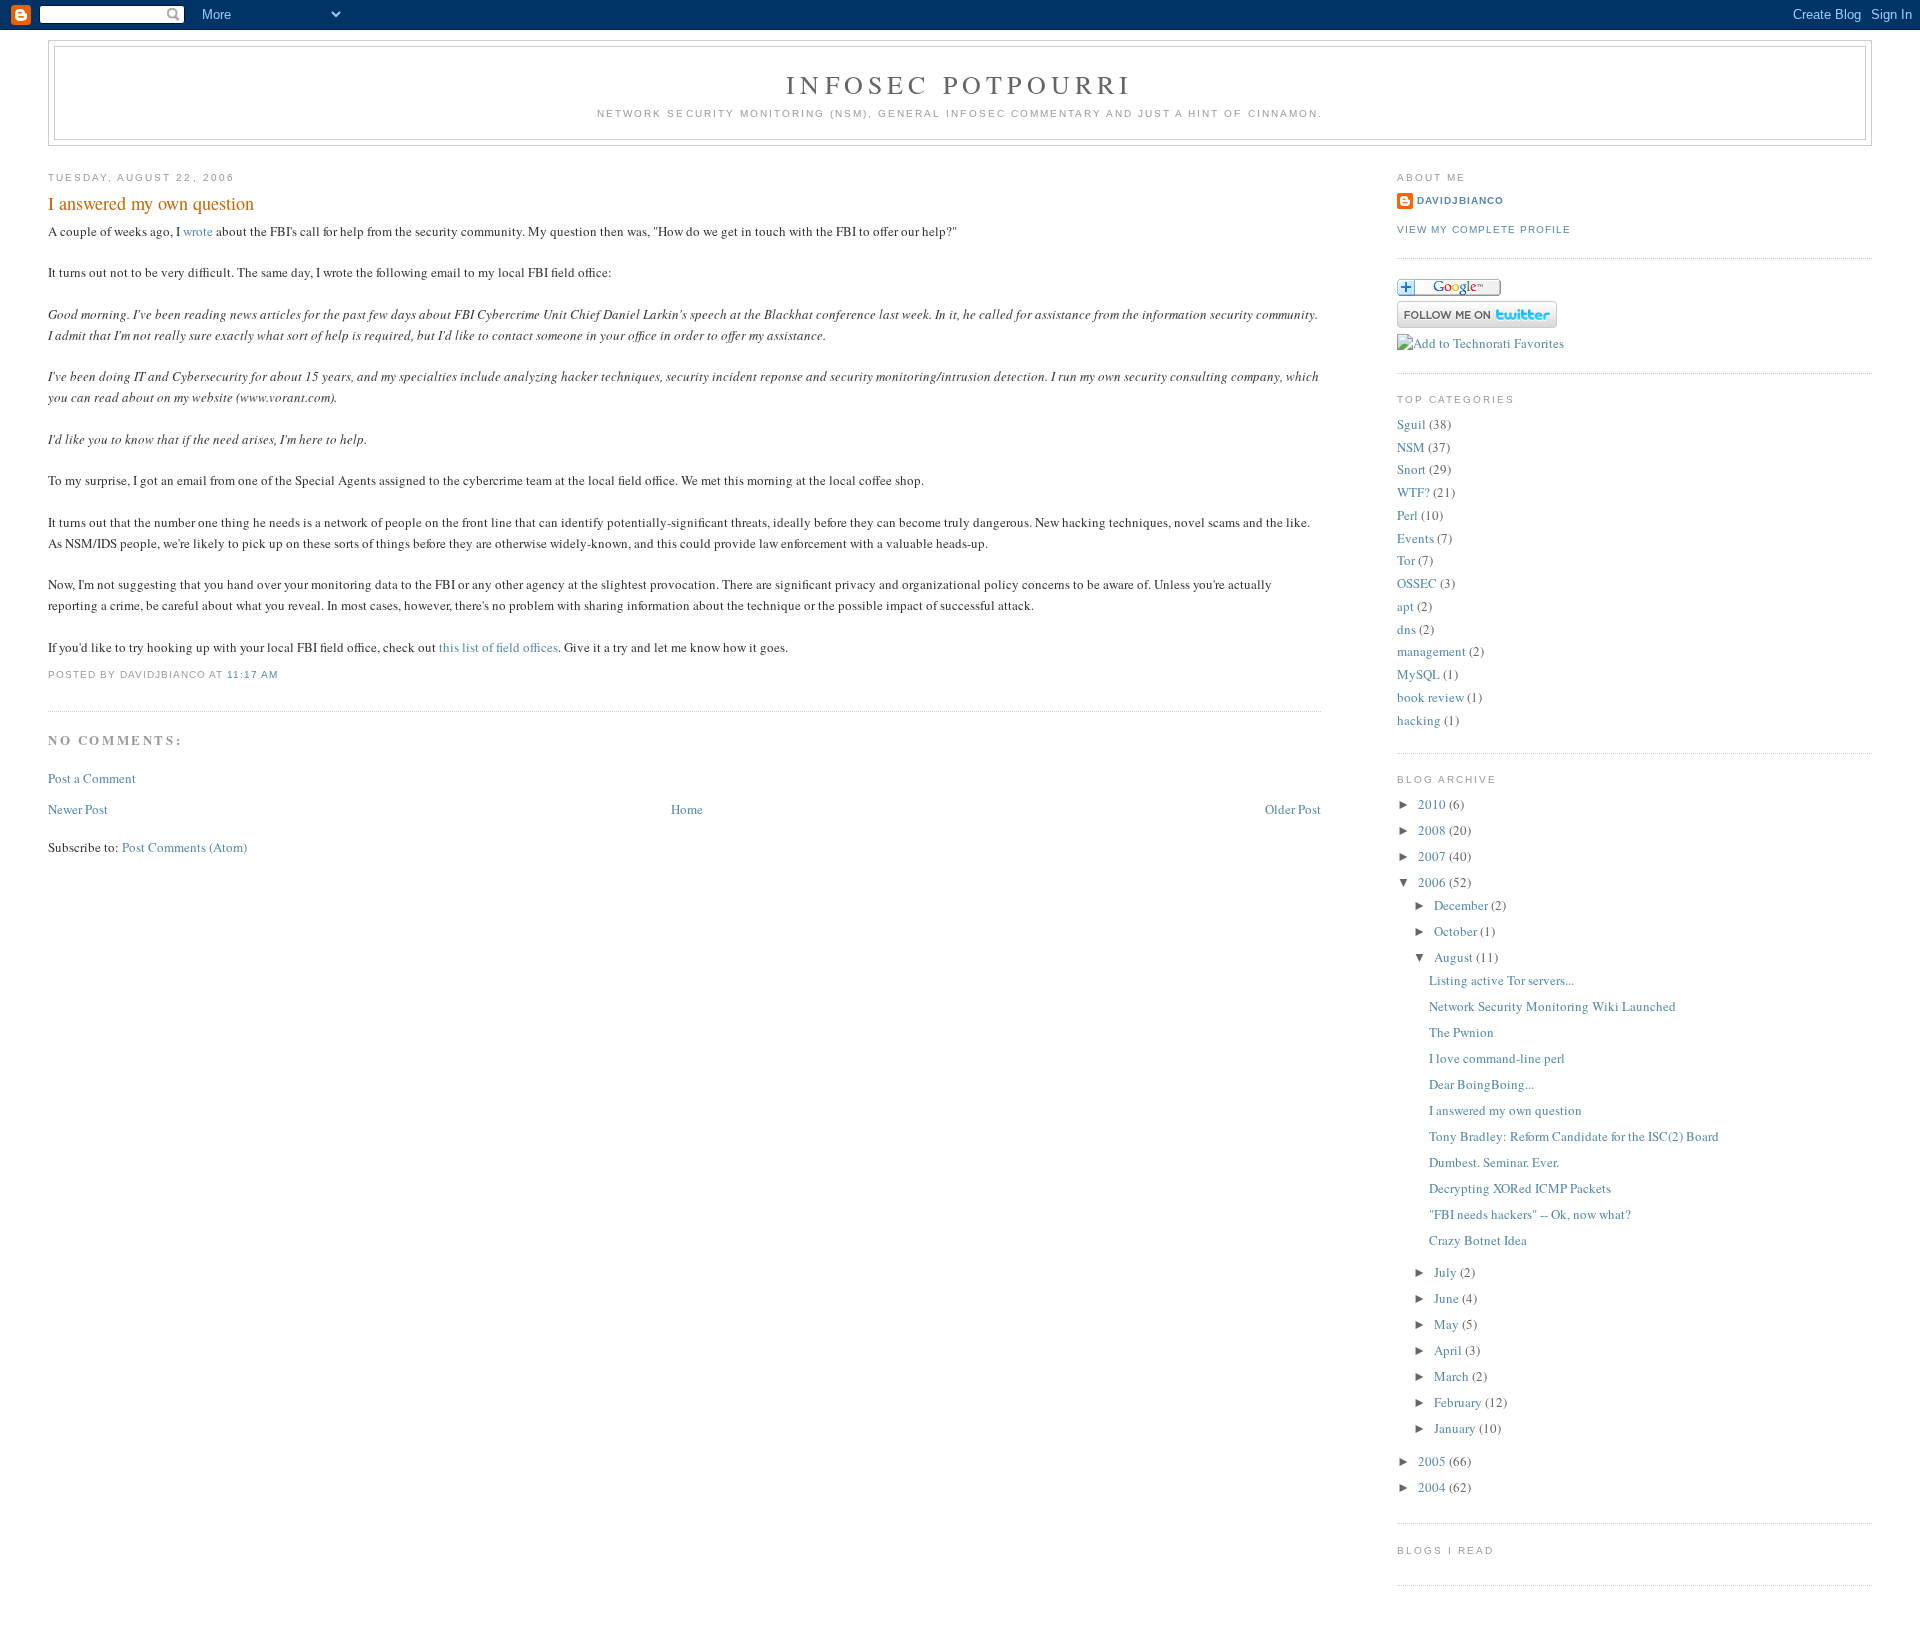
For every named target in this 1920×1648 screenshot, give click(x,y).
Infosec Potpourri (959, 84)
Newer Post (78, 809)
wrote (198, 231)
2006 (1433, 882)
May (1448, 1324)
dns (1406, 629)
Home (687, 809)
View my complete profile (1484, 229)
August (1455, 957)
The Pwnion (1461, 1032)
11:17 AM (252, 674)
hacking (1419, 720)
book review (1430, 697)
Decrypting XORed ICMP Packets (1520, 1188)
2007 (1433, 856)
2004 (1433, 1487)
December (1462, 905)
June (1448, 1298)
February (1459, 1402)
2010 (1433, 804)
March (1453, 1376)
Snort (1411, 469)
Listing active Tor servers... (1501, 980)
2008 (1433, 830)
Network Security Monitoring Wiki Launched (1552, 1006)
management (1431, 651)
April (1449, 1350)
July (1447, 1272)
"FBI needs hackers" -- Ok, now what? (1530, 1214)
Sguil (1411, 424)
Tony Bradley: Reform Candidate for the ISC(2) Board (1574, 1136)
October (1457, 931)
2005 (1433, 1461)
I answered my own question (151, 203)
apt (1405, 606)
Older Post (1293, 809)
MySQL (1418, 674)
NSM (1411, 447)
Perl (1407, 515)
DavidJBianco (1460, 200)
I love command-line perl (1497, 1058)
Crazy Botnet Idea (1478, 1240)
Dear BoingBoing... (1481, 1084)
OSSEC (1417, 583)
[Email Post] (285, 674)
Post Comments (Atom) (184, 847)
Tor (1406, 560)
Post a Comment (92, 778)
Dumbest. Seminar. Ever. (1494, 1162)
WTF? (1413, 492)
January (1456, 1428)
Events (1415, 538)
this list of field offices (498, 647)
